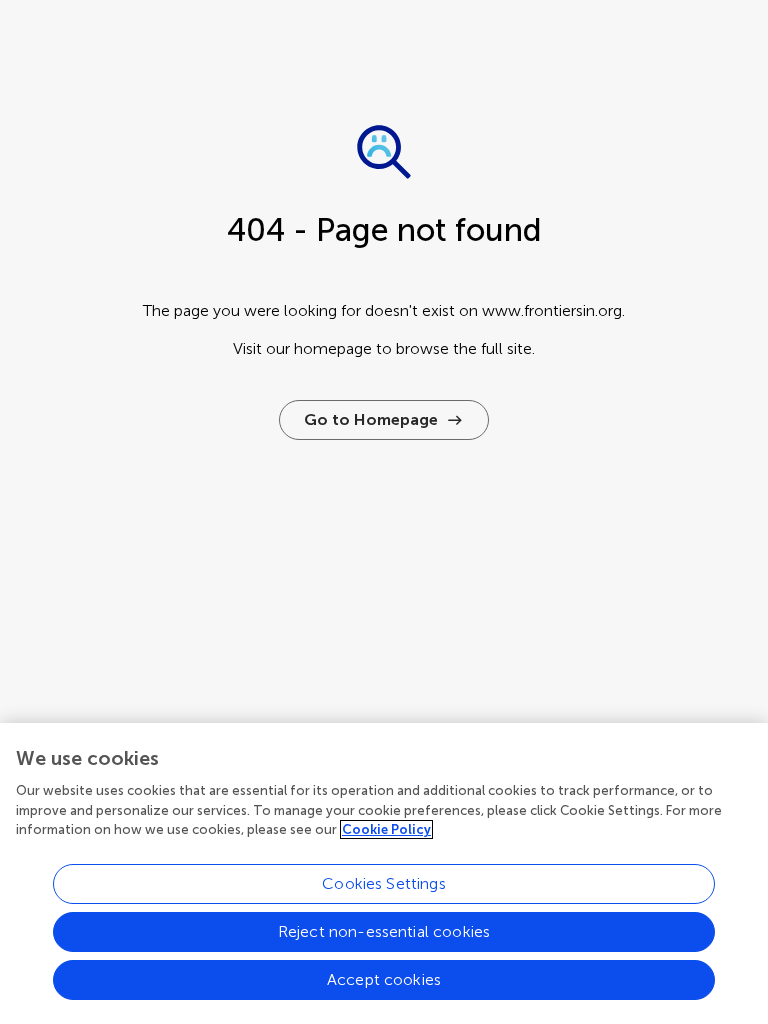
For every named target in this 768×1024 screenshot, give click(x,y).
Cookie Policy (386, 829)
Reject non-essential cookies (384, 931)
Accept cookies (384, 979)
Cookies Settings (384, 883)
